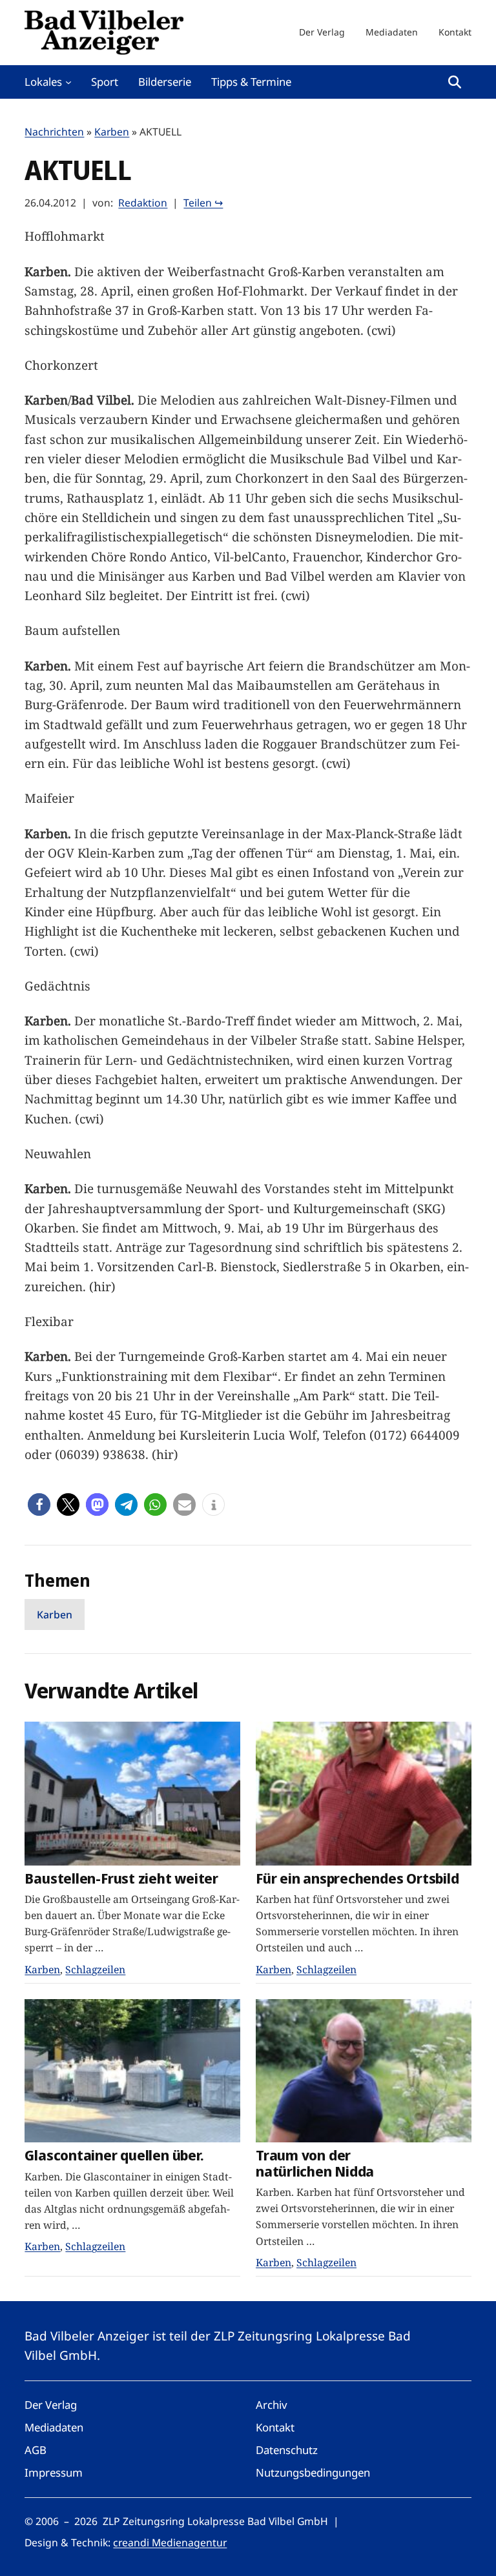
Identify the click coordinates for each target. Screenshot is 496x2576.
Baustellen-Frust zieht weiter (121, 1879)
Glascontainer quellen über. (114, 2156)
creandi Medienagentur (170, 2542)
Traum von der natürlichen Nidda (315, 2163)
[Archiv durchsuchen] (455, 82)
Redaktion (143, 203)
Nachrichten (54, 132)
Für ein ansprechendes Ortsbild (357, 1879)
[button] (39, 1504)
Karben (112, 132)
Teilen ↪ (203, 203)
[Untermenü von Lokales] (68, 82)
